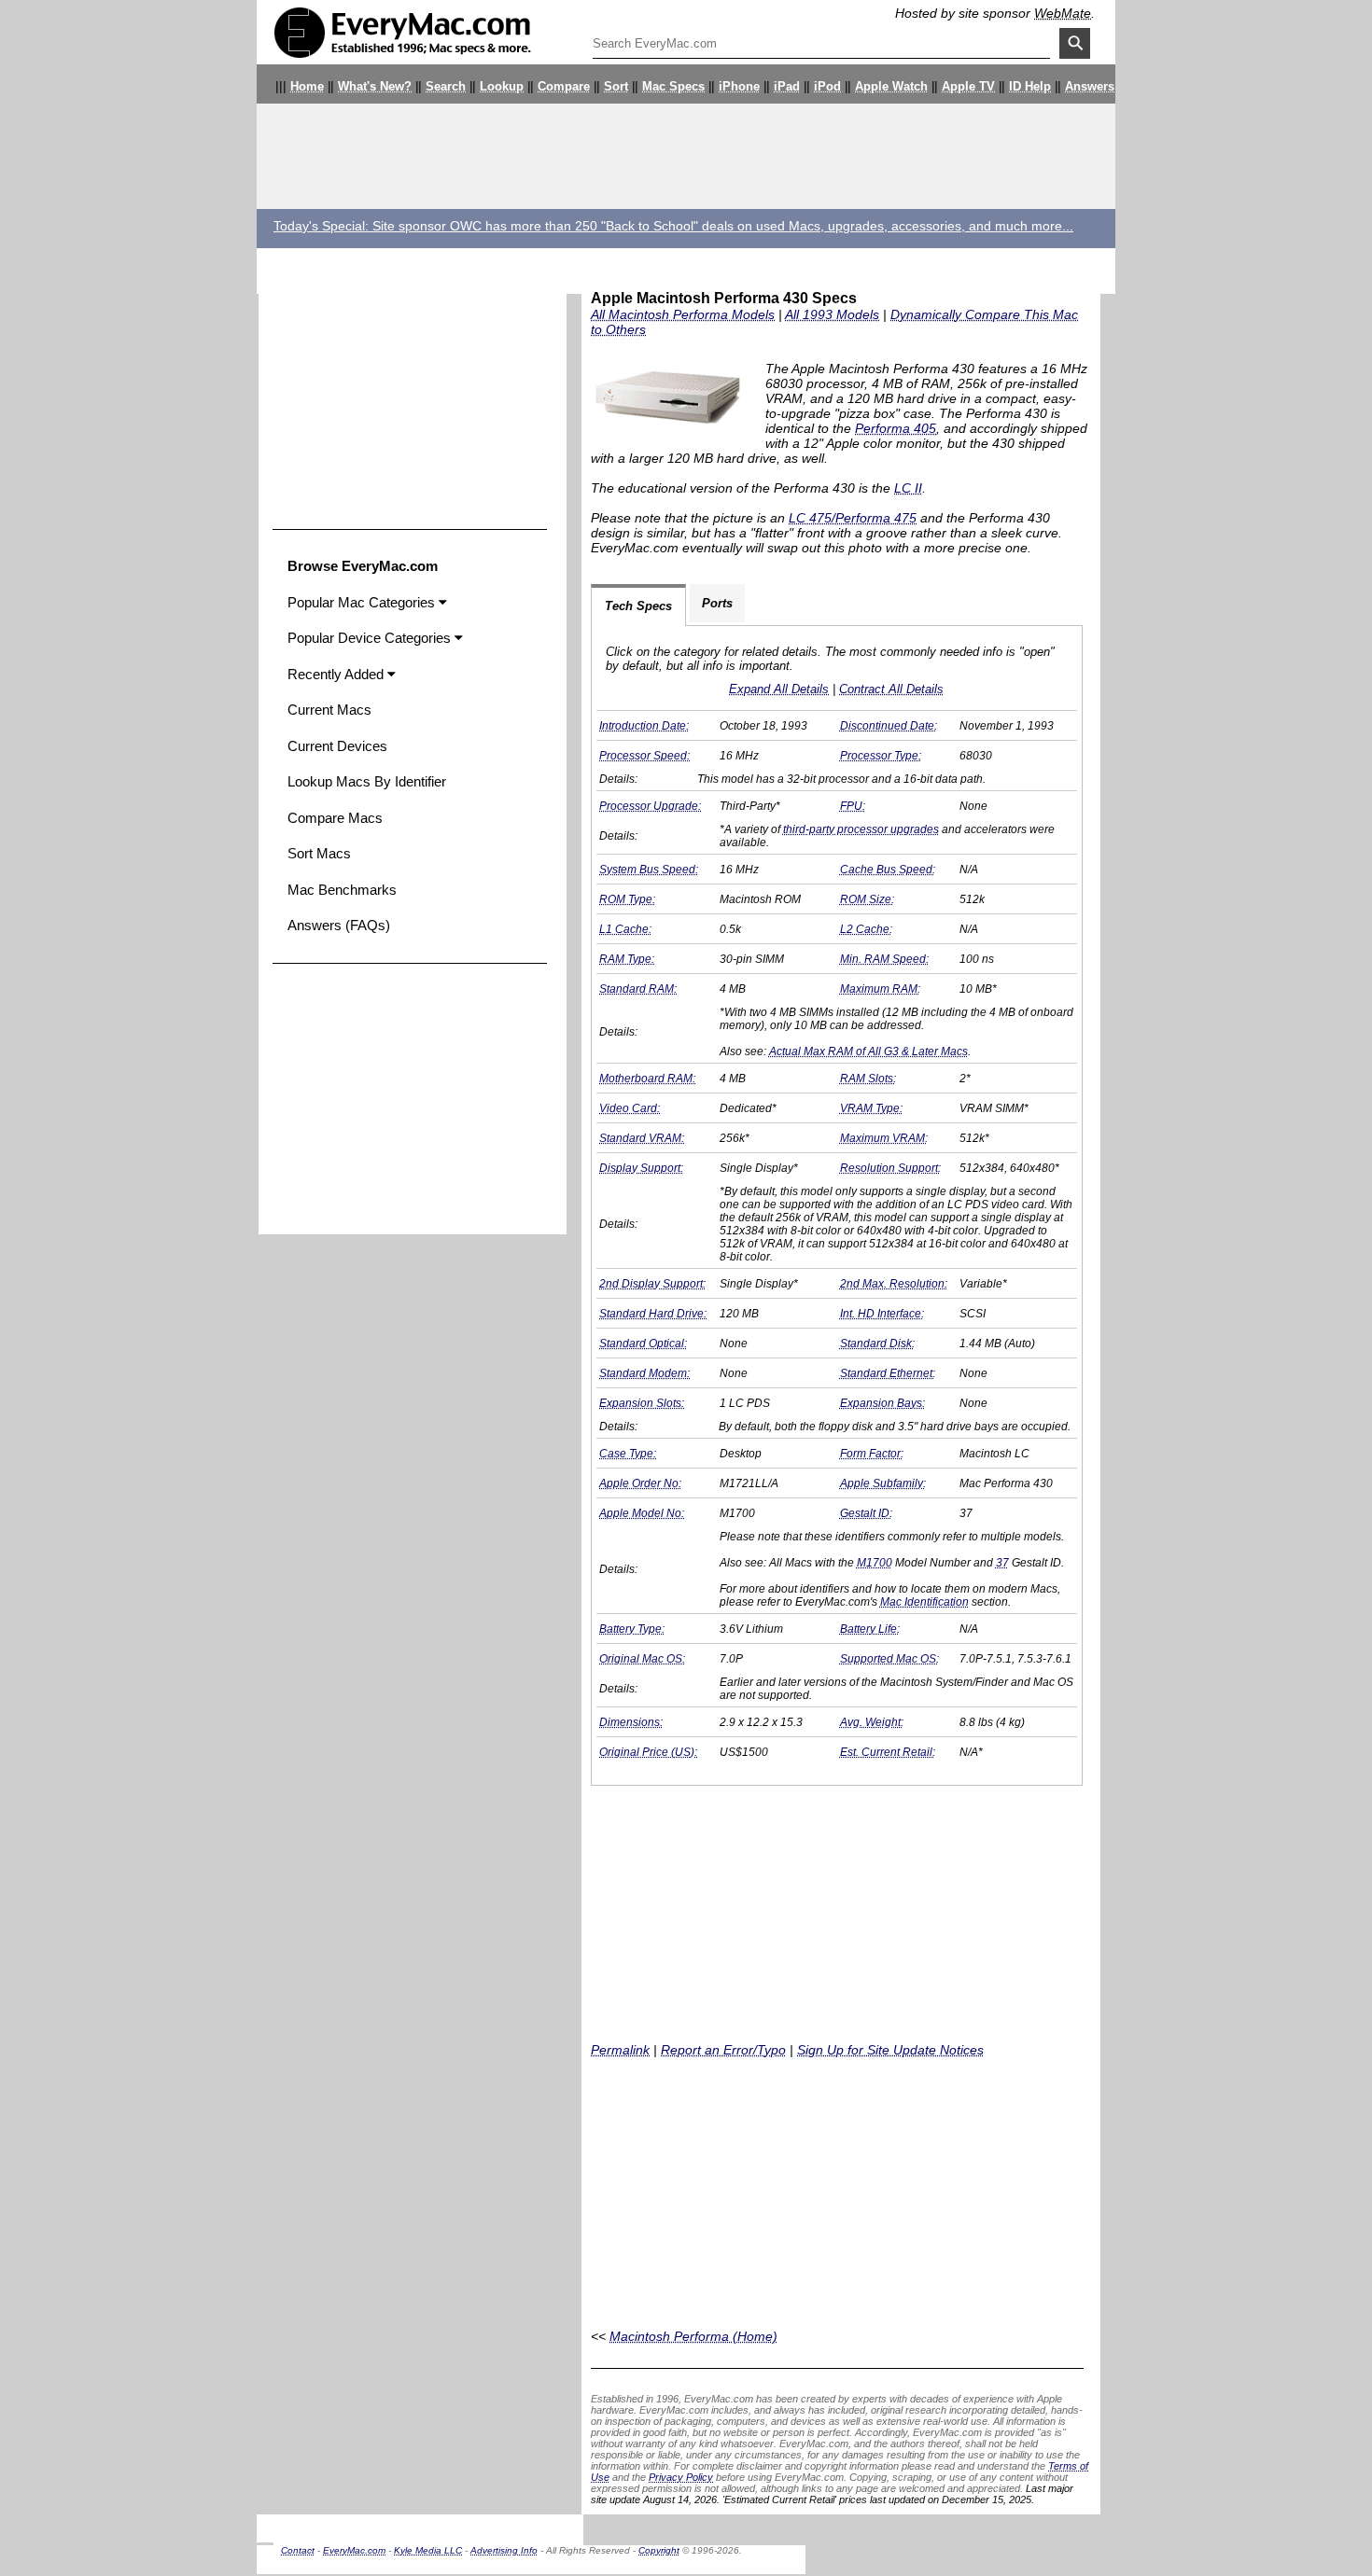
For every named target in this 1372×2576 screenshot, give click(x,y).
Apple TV (968, 87)
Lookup (502, 87)
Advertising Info (504, 2550)
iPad (787, 87)
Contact (298, 2550)
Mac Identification (924, 1602)
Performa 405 (896, 428)
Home (307, 87)
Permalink (620, 2050)
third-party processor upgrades (861, 829)
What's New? (375, 87)
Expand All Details (779, 689)
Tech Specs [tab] (638, 606)
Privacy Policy (681, 2477)
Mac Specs (673, 87)
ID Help (1030, 87)
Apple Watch (891, 87)
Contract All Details (891, 689)
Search (446, 87)
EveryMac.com (354, 2550)
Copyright (659, 2550)
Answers (1090, 87)
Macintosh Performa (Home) (693, 2336)
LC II (908, 488)
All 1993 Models (832, 314)
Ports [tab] (717, 603)
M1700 (875, 1563)
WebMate (1063, 13)
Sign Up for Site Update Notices (890, 2050)
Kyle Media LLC (428, 2550)
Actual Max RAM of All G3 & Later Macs (868, 1051)
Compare (564, 87)
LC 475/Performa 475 (853, 518)
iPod (827, 87)
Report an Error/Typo (723, 2050)
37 (1002, 1563)
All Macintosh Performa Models (683, 314)
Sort (616, 87)
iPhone (739, 87)
